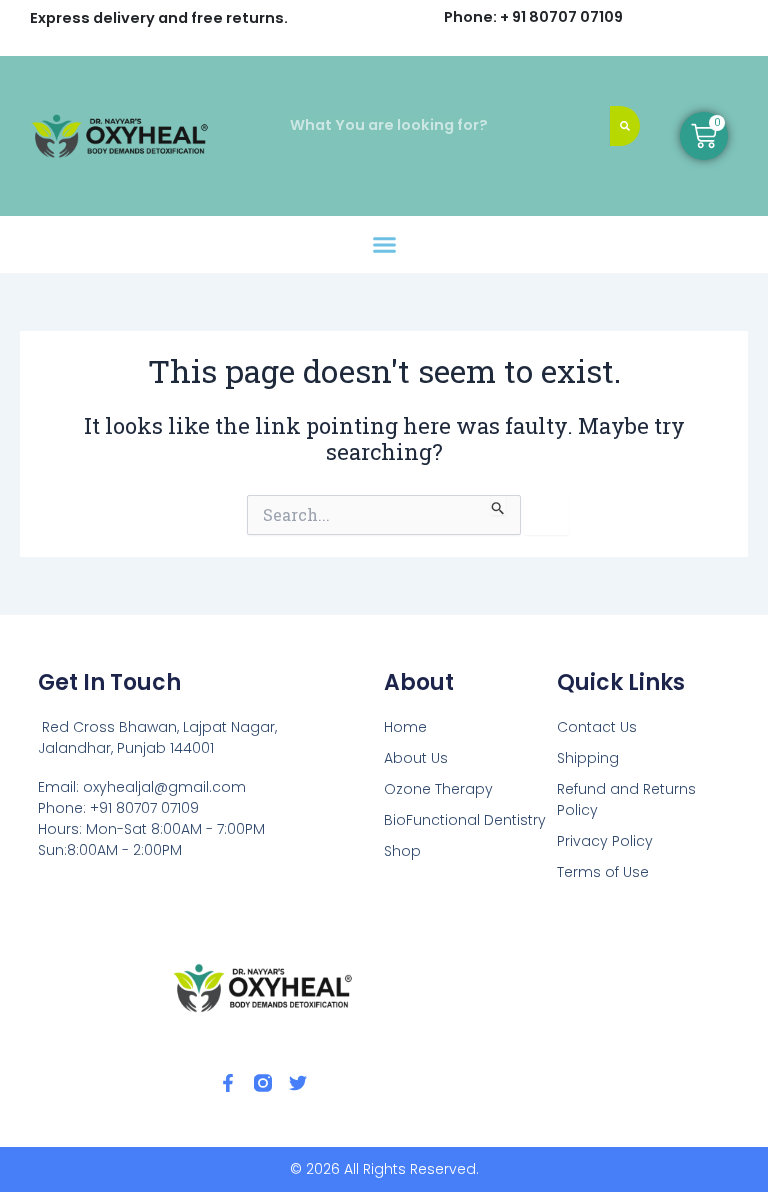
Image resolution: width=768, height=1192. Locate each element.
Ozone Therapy (438, 789)
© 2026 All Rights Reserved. (384, 1169)
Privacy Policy (605, 841)
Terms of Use (603, 872)
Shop (402, 851)
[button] (384, 245)
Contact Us (597, 727)
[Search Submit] (498, 505)
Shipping (588, 758)
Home (405, 727)
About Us (416, 758)
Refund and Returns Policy (626, 799)
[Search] (625, 126)
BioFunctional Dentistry (465, 820)
